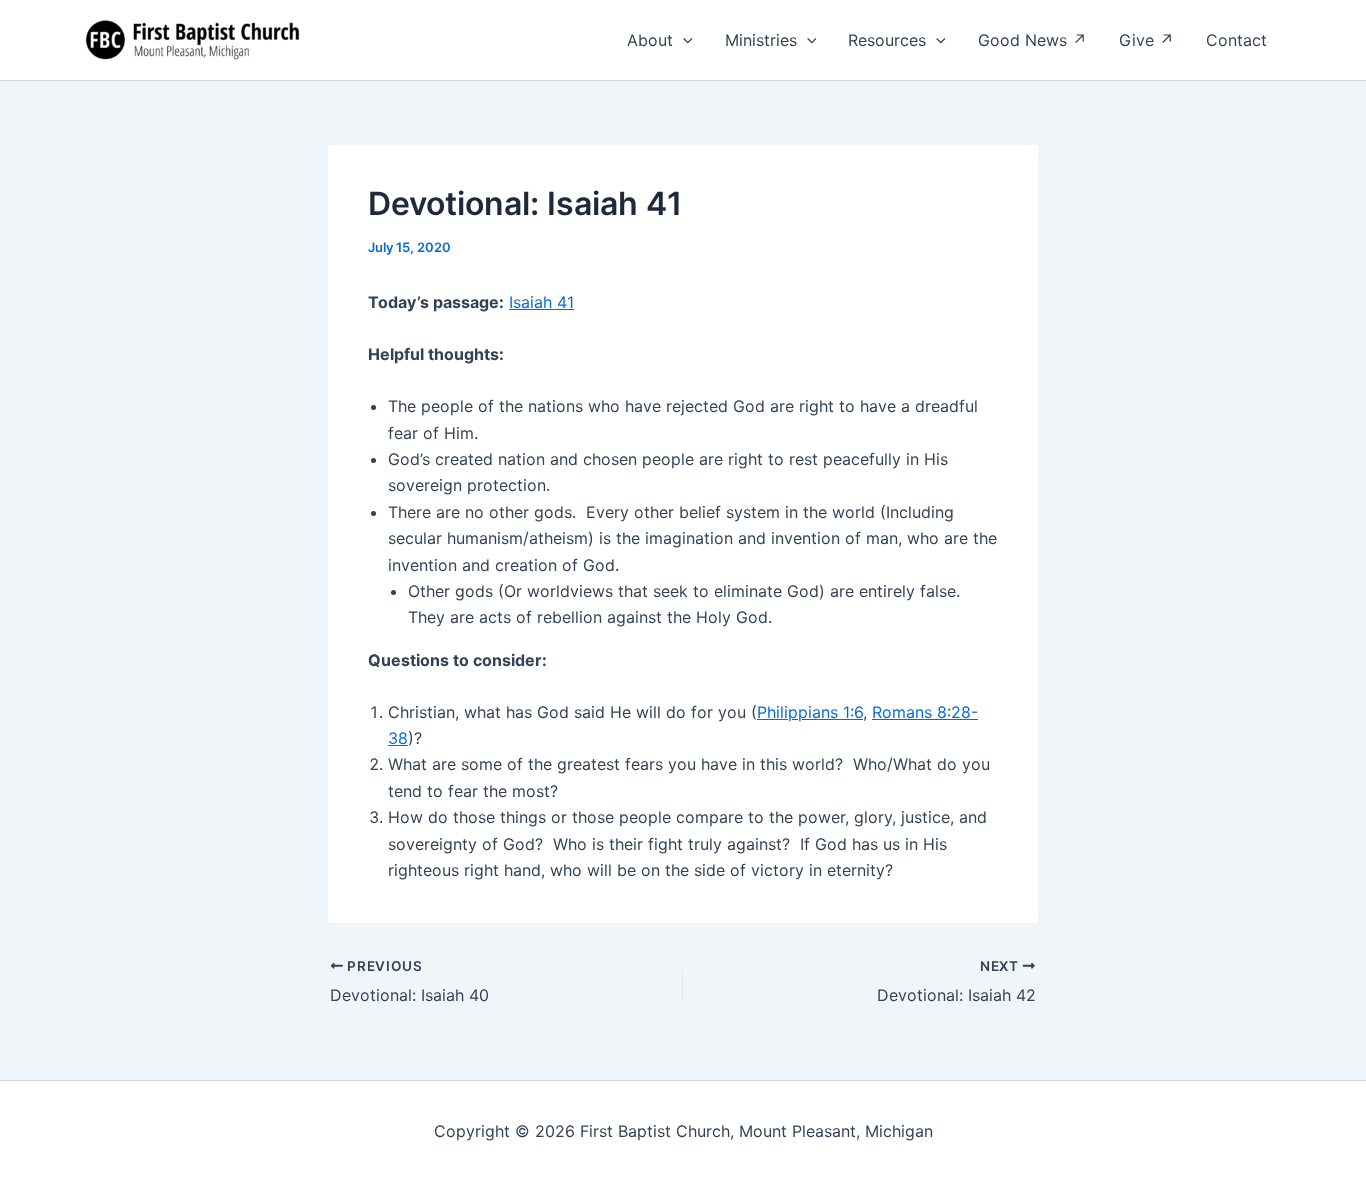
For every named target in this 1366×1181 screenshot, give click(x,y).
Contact (1236, 40)
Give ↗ (1146, 40)
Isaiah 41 (541, 302)
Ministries (761, 40)
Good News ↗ (1032, 40)
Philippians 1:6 (810, 712)
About (650, 40)
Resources (887, 40)
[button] (683, 40)
